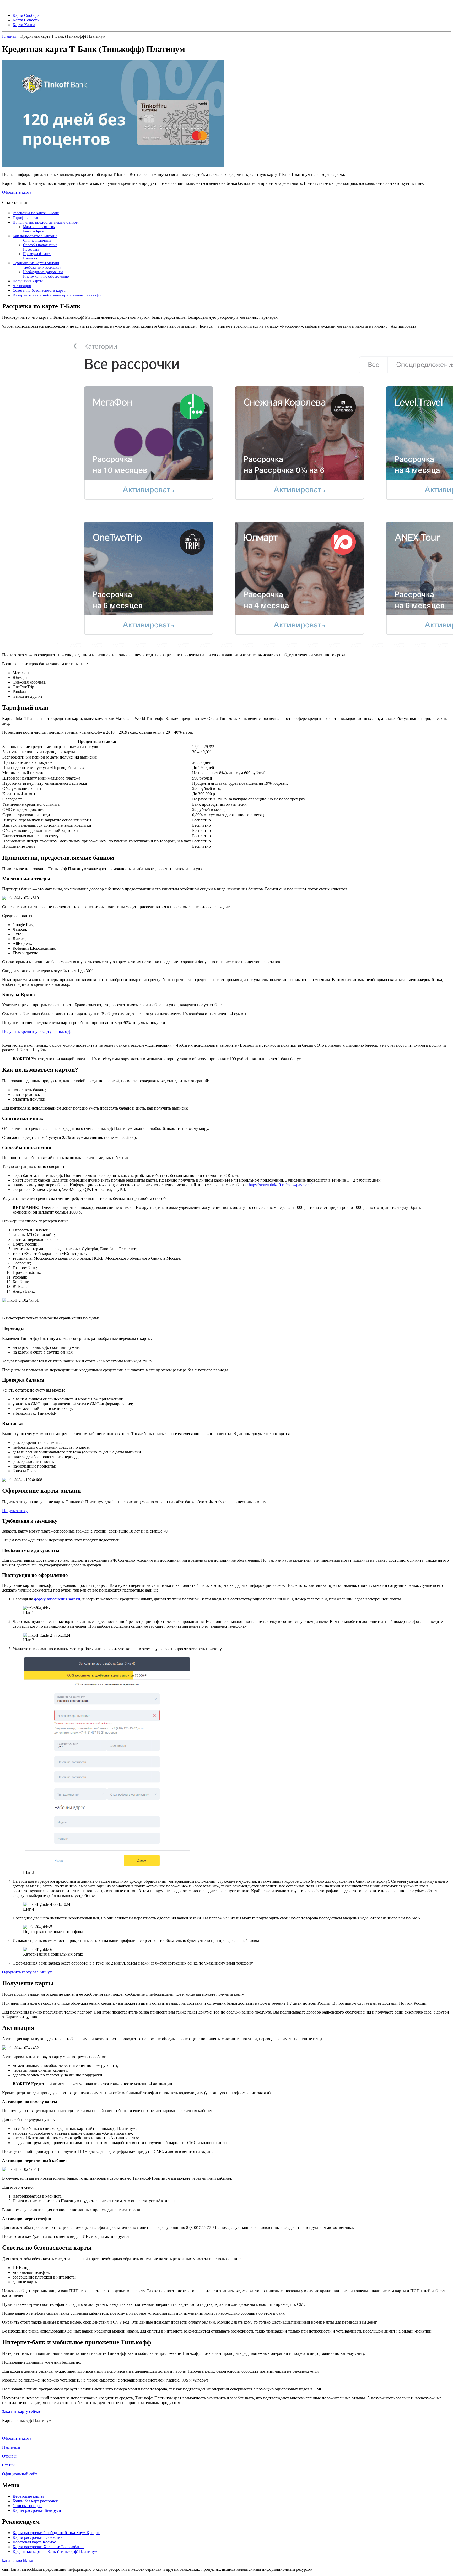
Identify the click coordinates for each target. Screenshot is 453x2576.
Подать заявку (15, 1511)
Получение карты (28, 281)
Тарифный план (26, 217)
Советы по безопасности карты (39, 290)
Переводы (31, 249)
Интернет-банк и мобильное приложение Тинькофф (57, 295)
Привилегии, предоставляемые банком (46, 222)
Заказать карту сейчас (21, 2412)
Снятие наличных (37, 240)
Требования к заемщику (42, 267)
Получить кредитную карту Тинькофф (37, 1032)
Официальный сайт (20, 2474)
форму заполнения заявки (57, 1599)
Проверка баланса (37, 254)
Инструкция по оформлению (46, 276)
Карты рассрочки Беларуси (37, 2510)
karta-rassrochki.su (18, 2560)
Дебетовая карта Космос (34, 2542)
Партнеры (11, 2447)
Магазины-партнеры (39, 227)
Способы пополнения (40, 245)
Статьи (8, 2465)
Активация (22, 286)
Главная (9, 36)
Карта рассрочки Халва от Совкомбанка (48, 2547)
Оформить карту (17, 192)
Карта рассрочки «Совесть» (37, 2537)
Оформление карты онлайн (36, 263)
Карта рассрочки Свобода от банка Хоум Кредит (56, 2533)
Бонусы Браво (34, 231)
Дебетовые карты (28, 2496)
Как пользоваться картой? (35, 236)
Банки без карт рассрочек (35, 2501)
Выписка (30, 258)
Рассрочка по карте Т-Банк (36, 213)
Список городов (27, 2506)
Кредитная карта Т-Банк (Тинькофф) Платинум (55, 2551)
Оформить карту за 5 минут (27, 1972)
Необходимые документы (43, 272)
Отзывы (9, 2456)
